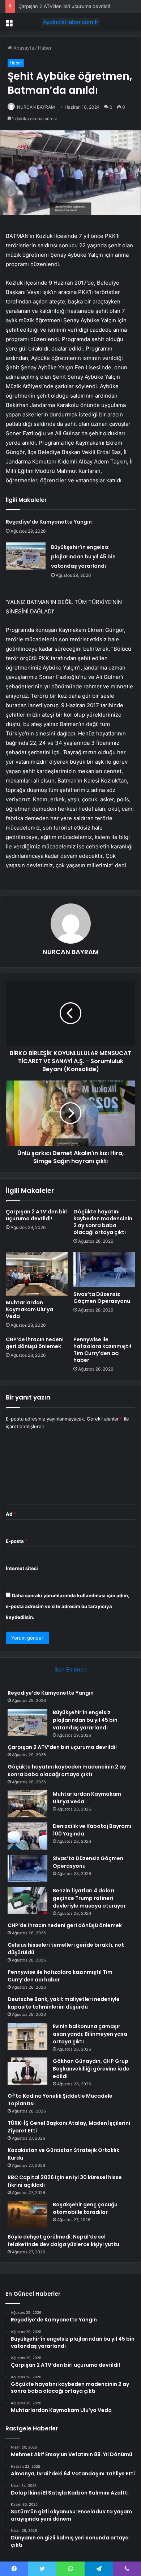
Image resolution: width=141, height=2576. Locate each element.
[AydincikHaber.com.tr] (70, 22)
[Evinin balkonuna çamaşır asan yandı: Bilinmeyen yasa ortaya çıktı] (27, 2036)
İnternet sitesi (22, 1568)
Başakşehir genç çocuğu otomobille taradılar (85, 2208)
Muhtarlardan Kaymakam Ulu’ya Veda (29, 1309)
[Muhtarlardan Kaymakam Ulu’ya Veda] (37, 1274)
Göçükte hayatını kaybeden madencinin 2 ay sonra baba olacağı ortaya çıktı (103, 1222)
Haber (45, 48)
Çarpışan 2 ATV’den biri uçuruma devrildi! (64, 6)
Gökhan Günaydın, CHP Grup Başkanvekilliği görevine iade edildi (91, 2069)
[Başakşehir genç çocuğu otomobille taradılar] (27, 2214)
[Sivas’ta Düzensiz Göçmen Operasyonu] (104, 1270)
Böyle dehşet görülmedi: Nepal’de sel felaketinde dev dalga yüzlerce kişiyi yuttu (63, 2241)
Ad (11, 1514)
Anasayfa (23, 48)
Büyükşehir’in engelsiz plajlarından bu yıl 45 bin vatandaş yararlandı (83, 557)
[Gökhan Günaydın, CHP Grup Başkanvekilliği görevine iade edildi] (27, 2071)
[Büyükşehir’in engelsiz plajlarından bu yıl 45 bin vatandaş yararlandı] (26, 556)
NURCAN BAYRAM (36, 107)
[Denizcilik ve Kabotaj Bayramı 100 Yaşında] (27, 1836)
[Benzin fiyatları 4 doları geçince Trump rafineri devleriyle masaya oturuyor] (27, 1900)
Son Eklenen (71, 1669)
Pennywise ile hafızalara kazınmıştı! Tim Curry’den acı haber (102, 1350)
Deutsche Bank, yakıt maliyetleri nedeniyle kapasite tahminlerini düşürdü (64, 2003)
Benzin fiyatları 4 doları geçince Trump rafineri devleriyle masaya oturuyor (89, 1898)
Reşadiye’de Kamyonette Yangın (49, 522)
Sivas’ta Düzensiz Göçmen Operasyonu (102, 1298)
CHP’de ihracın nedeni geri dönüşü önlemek (35, 1343)
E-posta (17, 1541)
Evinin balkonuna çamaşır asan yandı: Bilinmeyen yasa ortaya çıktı (90, 2034)
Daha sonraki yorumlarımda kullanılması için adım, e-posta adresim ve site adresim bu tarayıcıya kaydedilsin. (68, 1606)
